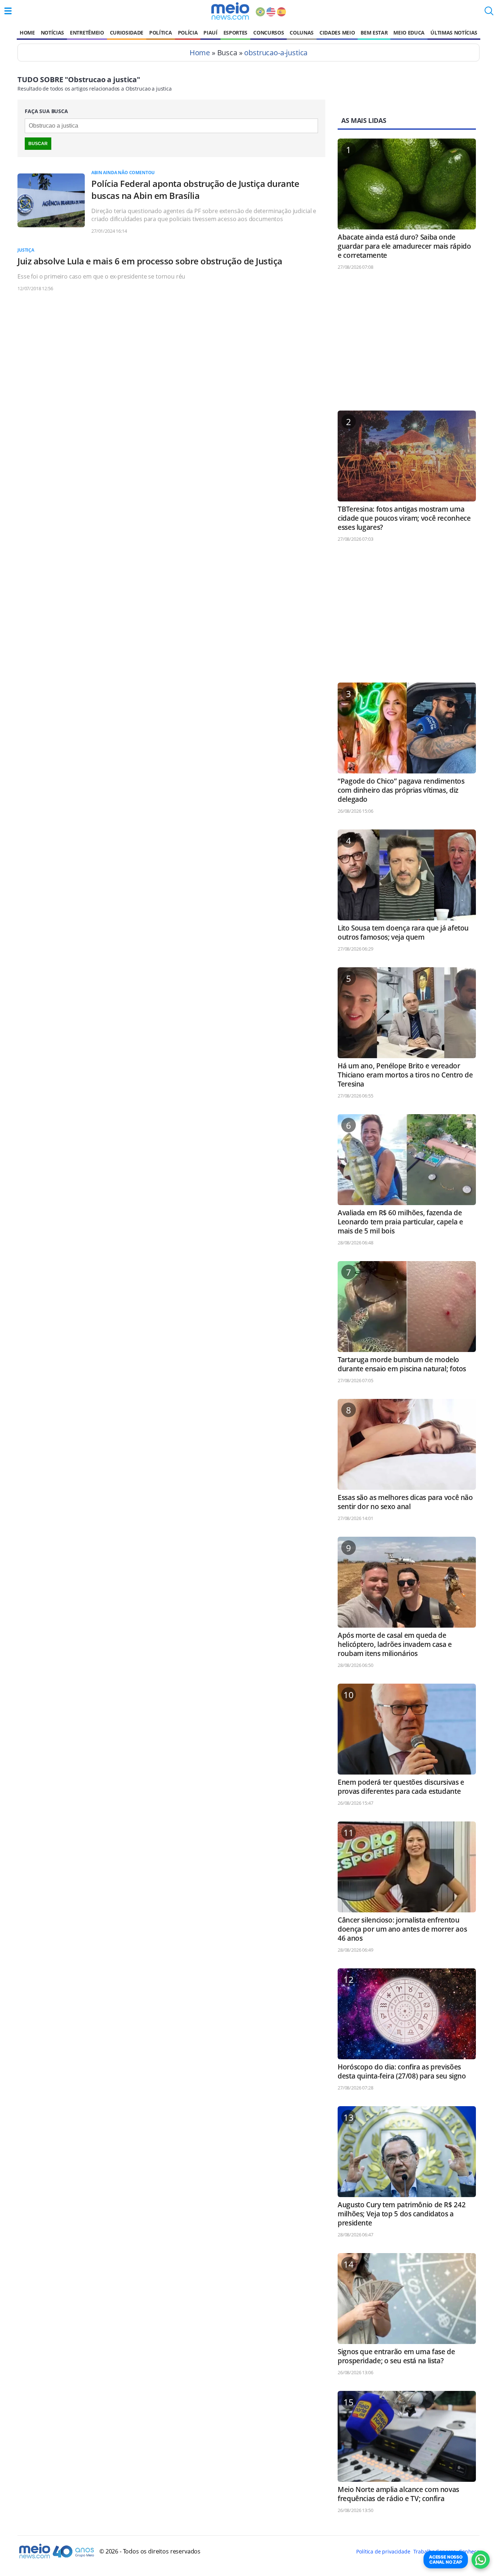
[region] (407, 344)
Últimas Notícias (454, 33)
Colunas (302, 33)
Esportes (235, 33)
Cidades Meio (337, 33)
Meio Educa (409, 33)
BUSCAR (38, 144)
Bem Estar (374, 33)
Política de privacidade (383, 2551)
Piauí (210, 33)
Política (160, 33)
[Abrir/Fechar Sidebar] (8, 11)
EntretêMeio (87, 33)
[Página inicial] (230, 11)
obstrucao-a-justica (276, 53)
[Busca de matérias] (489, 13)
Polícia (188, 33)
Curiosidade (127, 33)
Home (27, 33)
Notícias (52, 33)
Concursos (269, 33)
